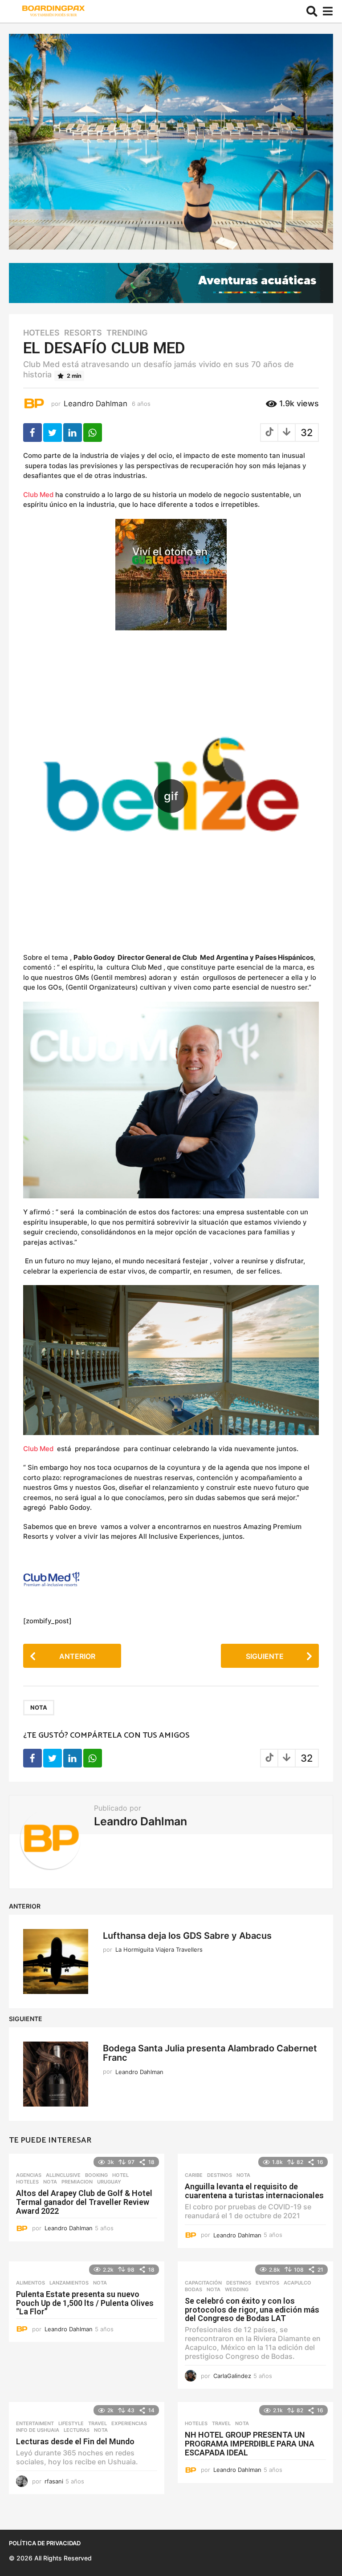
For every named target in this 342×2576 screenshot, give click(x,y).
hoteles (41, 333)
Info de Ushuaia (38, 2430)
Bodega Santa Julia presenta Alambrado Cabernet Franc (210, 2053)
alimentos (31, 2283)
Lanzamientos (69, 2283)
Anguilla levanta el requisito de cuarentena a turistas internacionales (254, 2191)
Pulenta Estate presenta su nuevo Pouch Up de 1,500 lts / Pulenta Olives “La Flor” (85, 2303)
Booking (96, 2175)
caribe (194, 2175)
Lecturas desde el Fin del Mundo (75, 2441)
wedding (237, 2289)
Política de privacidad (45, 2543)
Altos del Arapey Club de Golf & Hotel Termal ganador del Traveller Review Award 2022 (84, 2202)
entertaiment (35, 2423)
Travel (98, 2423)
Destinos (220, 2175)
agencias (29, 2175)
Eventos (267, 2283)
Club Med (38, 495)
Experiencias (129, 2423)
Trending (127, 333)
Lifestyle (71, 2423)
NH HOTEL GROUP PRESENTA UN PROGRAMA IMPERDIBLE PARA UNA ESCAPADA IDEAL (250, 2444)
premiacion (77, 2182)
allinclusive (63, 2175)
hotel (120, 2175)
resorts (83, 333)
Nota (39, 1707)
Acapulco (297, 2283)
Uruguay (109, 2182)
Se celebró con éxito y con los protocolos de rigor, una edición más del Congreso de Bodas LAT (252, 2310)
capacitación (203, 2283)
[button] (312, 12)
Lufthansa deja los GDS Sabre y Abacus (187, 1936)
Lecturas (77, 2430)
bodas (193, 2289)
